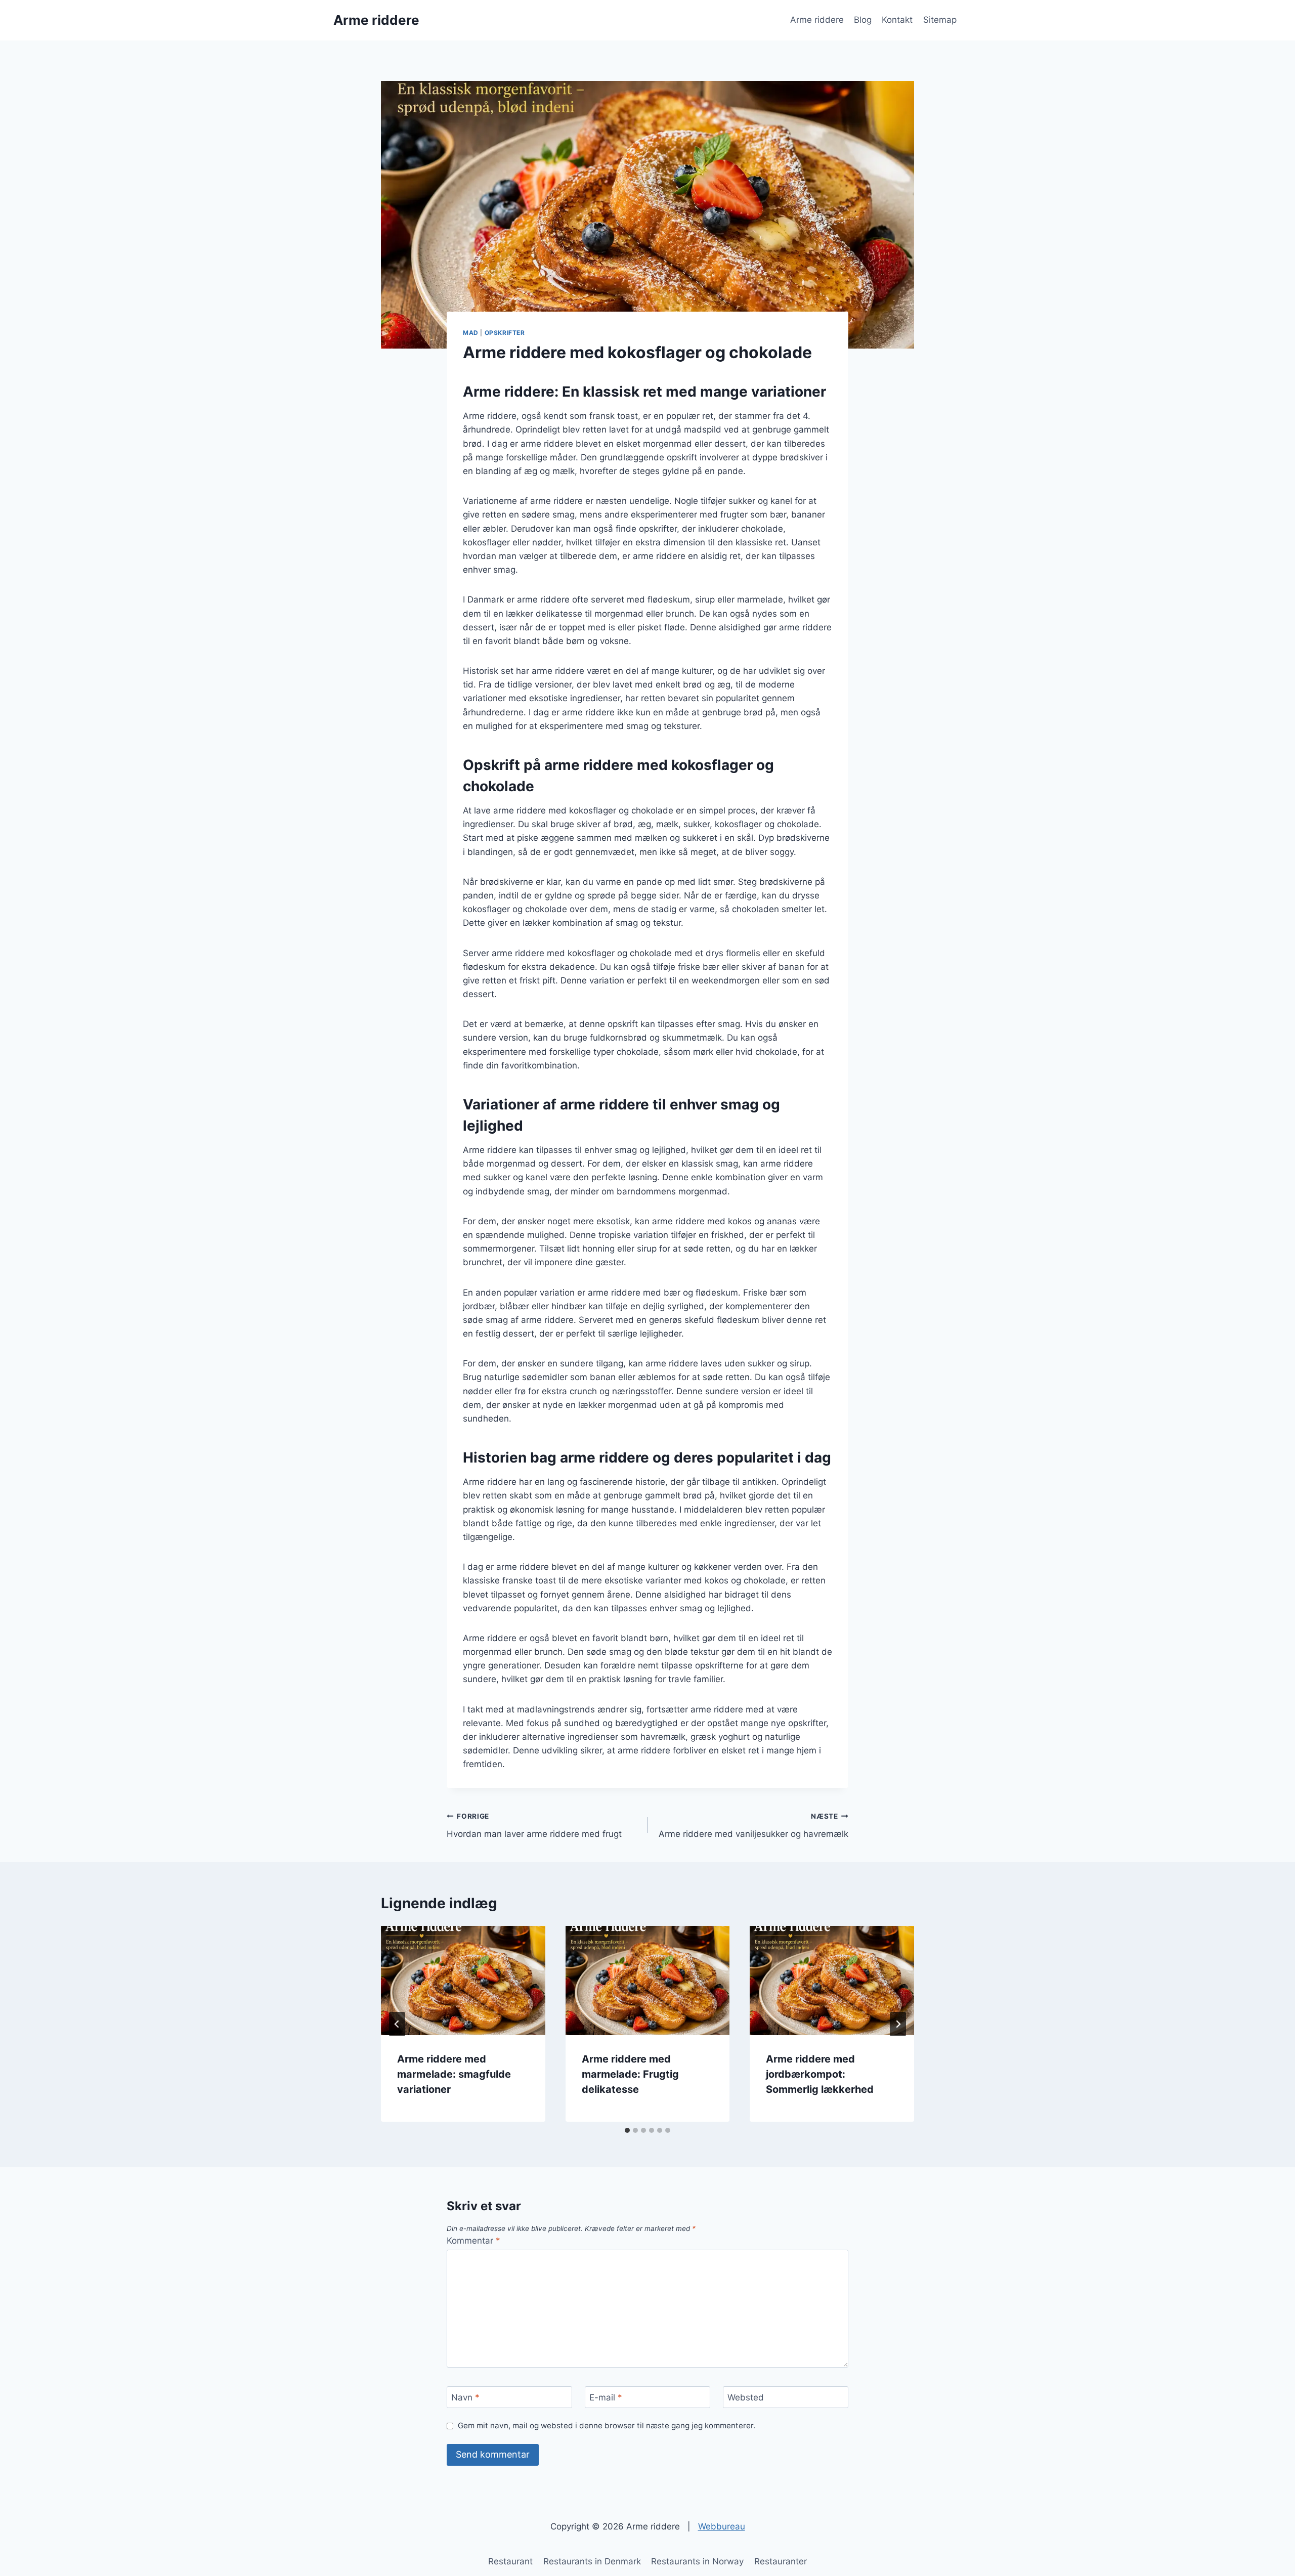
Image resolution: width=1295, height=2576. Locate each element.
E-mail (606, 2397)
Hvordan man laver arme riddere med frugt (534, 1826)
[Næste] (898, 2024)
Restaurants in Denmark (592, 2561)
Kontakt (897, 20)
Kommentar (473, 2241)
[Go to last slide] (397, 2024)
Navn (465, 2397)
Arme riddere (817, 20)
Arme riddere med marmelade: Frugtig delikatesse (630, 2074)
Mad (471, 333)
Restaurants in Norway (697, 2561)
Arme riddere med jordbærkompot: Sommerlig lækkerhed (820, 2074)
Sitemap (940, 20)
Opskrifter (505, 333)
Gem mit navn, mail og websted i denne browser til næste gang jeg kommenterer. (607, 2425)
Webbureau (722, 2526)
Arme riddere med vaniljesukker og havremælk (753, 1826)
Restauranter (781, 2561)
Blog (863, 20)
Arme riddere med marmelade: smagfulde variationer (454, 2074)
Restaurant (510, 2561)
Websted (746, 2397)
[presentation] (463, 1981)
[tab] (627, 2130)
